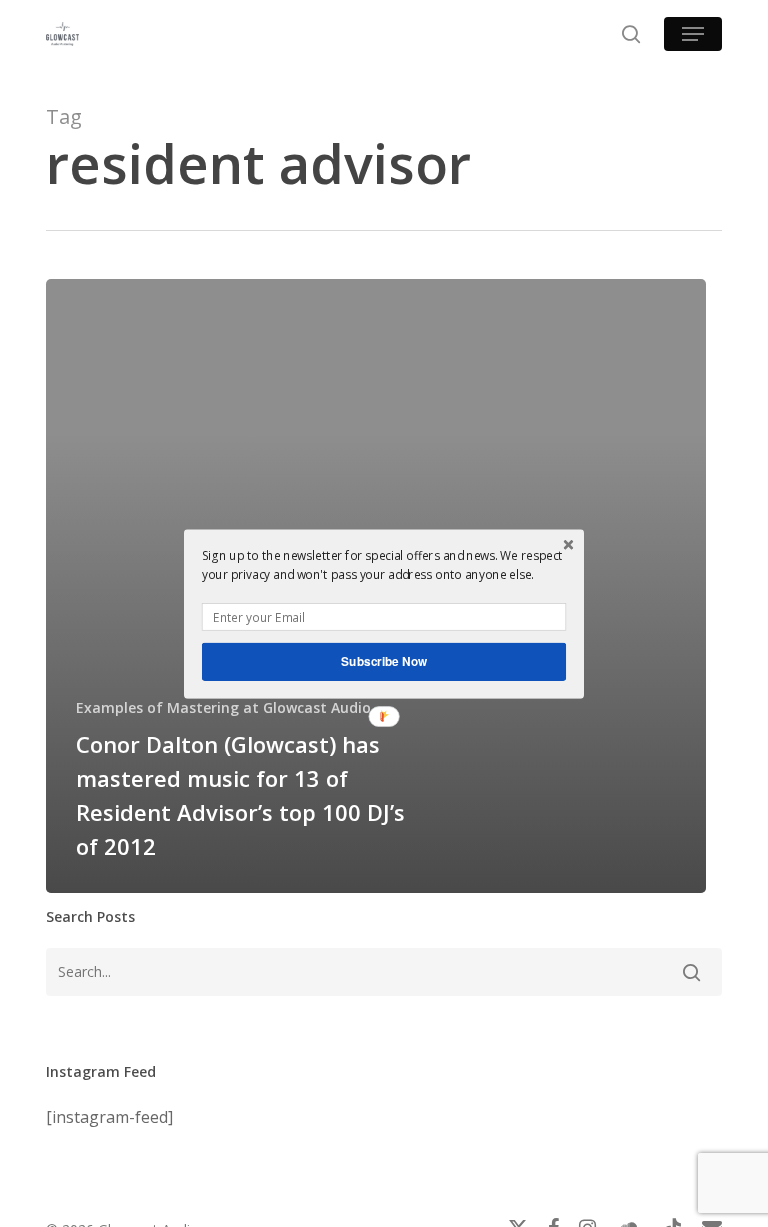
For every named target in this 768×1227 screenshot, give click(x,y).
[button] (384, 564)
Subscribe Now (384, 660)
